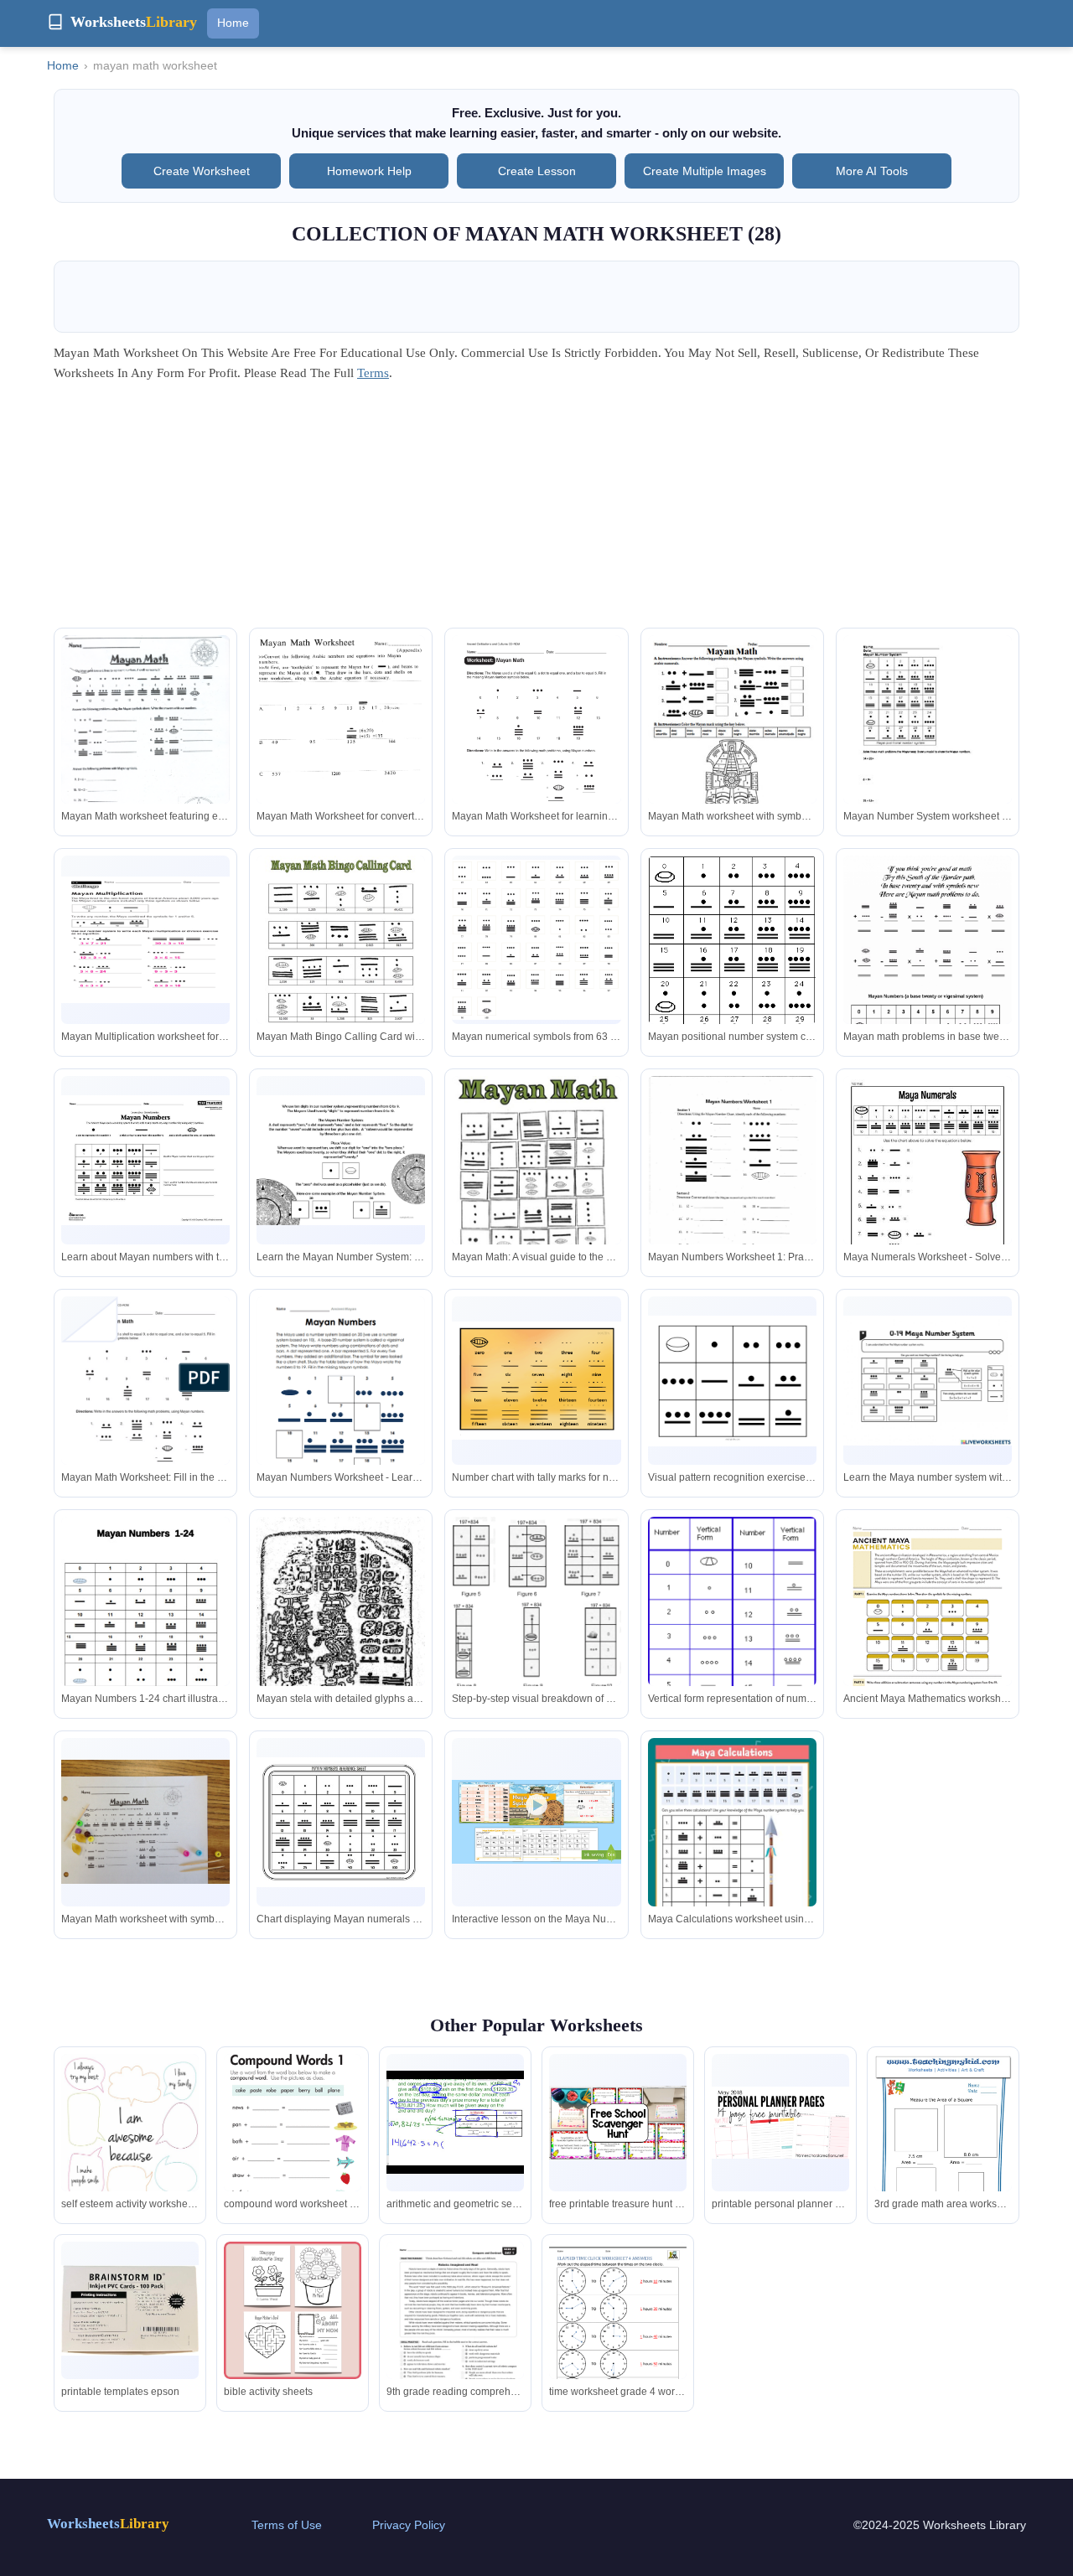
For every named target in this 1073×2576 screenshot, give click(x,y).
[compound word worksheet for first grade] (293, 2123)
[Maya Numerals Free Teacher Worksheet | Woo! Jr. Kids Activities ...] (928, 1185)
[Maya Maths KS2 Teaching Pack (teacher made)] (536, 1822)
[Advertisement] (536, 510)
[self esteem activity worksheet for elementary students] (130, 2143)
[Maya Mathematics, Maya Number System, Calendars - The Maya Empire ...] (732, 959)
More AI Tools (872, 171)
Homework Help (369, 171)
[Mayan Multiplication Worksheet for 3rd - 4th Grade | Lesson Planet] (145, 940)
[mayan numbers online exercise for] (732, 1184)
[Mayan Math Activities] (732, 745)
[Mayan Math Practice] (928, 745)
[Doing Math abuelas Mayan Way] (536, 1171)
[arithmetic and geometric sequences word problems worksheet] (455, 2122)
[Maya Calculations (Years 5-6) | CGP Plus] (732, 1857)
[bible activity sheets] (293, 2310)
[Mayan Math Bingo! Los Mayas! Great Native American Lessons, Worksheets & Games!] (341, 947)
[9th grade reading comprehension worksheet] (455, 2330)
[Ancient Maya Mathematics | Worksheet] (928, 1624)
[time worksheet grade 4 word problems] (618, 2330)
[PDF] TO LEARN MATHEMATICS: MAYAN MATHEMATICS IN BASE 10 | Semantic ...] (536, 1603)
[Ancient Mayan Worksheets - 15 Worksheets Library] (341, 1406)
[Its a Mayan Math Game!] (536, 940)
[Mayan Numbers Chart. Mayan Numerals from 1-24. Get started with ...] (145, 1609)
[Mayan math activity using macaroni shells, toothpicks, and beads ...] (145, 1822)
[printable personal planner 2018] (780, 2123)
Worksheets (108, 2524)
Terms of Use (287, 2525)
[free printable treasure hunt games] (618, 2123)
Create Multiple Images (705, 171)
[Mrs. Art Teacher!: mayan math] (928, 969)
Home (233, 23)
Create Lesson (537, 171)
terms (373, 373)
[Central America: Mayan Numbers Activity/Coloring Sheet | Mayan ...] (145, 1160)
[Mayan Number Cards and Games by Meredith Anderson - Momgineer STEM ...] (341, 1822)
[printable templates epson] (130, 2310)
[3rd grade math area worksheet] (943, 2151)
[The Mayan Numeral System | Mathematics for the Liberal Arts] (732, 1661)
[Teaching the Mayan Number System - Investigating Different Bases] (341, 1161)
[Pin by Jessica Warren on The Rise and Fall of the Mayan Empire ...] (145, 742)
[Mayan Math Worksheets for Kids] (341, 750)
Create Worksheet (202, 171)
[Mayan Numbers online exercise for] (928, 1381)
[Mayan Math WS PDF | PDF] (536, 747)
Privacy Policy (409, 2525)
